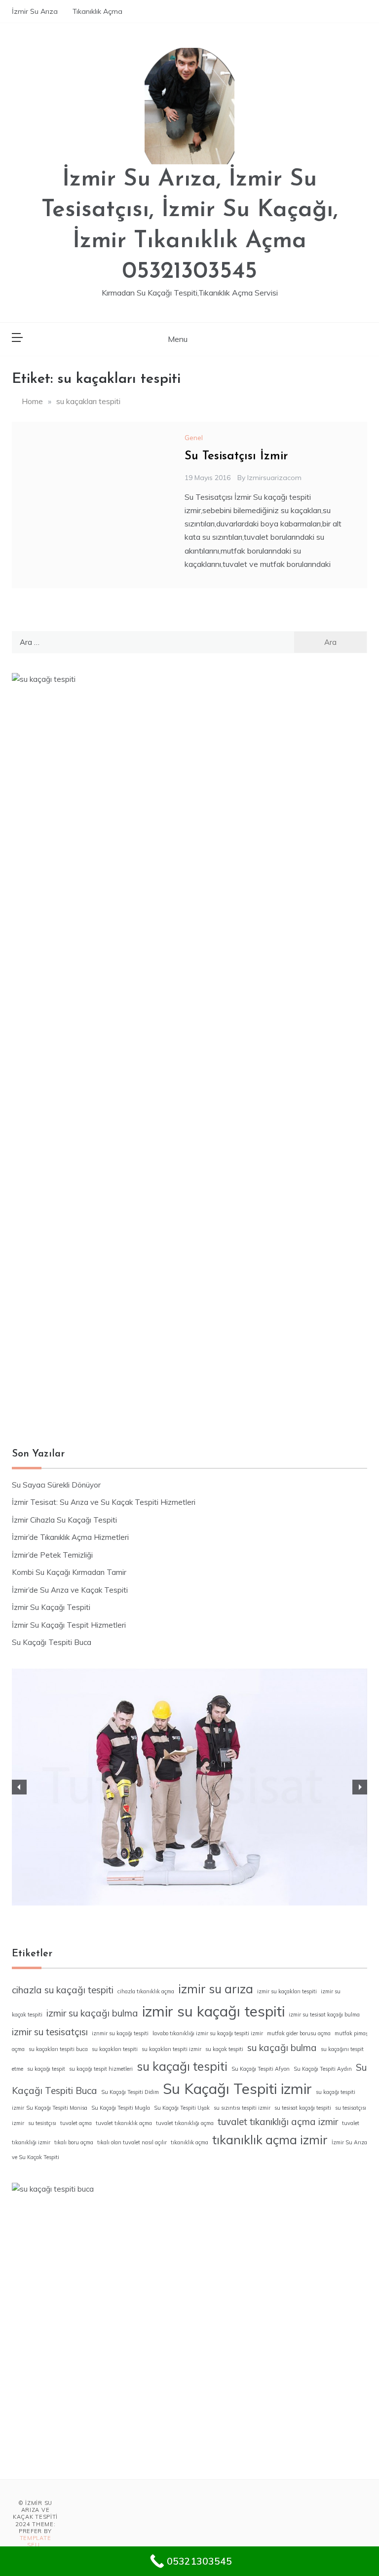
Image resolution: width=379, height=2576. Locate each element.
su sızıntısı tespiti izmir (242, 2108)
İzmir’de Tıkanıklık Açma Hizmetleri (70, 1537)
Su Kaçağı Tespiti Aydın (323, 2069)
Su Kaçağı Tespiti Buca (52, 1642)
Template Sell (36, 2541)
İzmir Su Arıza (35, 11)
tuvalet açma (76, 2123)
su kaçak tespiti (224, 2049)
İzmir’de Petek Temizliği (52, 1555)
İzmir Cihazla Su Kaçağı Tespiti (64, 1520)
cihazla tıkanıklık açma (146, 1991)
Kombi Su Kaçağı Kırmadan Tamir (69, 1572)
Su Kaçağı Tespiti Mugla (121, 2108)
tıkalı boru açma (74, 2142)
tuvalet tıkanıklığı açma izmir (278, 2122)
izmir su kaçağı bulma (92, 2013)
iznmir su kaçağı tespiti (120, 2033)
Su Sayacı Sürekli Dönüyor (56, 1485)
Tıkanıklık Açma (97, 11)
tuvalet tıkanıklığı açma (185, 2123)
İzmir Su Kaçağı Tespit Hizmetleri (69, 1625)
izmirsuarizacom (274, 478)
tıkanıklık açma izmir (270, 2140)
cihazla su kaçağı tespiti (63, 1990)
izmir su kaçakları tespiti (287, 1991)
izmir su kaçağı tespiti (213, 2011)
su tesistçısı (42, 2123)
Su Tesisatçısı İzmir (236, 456)
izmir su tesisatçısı (50, 2032)
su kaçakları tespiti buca (58, 2049)
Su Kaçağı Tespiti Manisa (57, 2108)
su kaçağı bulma (282, 2048)
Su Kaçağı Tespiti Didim (130, 2092)
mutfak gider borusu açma (299, 2033)
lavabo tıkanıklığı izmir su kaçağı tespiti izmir (208, 2033)
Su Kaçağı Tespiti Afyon (261, 2069)
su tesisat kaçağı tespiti (303, 2108)
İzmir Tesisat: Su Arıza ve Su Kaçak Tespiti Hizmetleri (104, 1502)
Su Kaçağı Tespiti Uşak (182, 2108)
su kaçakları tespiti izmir (171, 2049)
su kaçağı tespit (46, 2069)
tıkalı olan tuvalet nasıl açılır (132, 2142)
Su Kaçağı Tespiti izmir (237, 2089)
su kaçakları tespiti (115, 2049)
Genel (194, 438)
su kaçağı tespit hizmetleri (101, 2069)
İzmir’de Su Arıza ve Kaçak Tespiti (70, 1590)
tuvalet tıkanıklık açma (124, 2123)
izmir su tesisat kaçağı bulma (324, 2015)
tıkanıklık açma (189, 2142)
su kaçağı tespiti (182, 2066)
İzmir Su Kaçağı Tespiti (51, 1607)
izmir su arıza (216, 1989)
